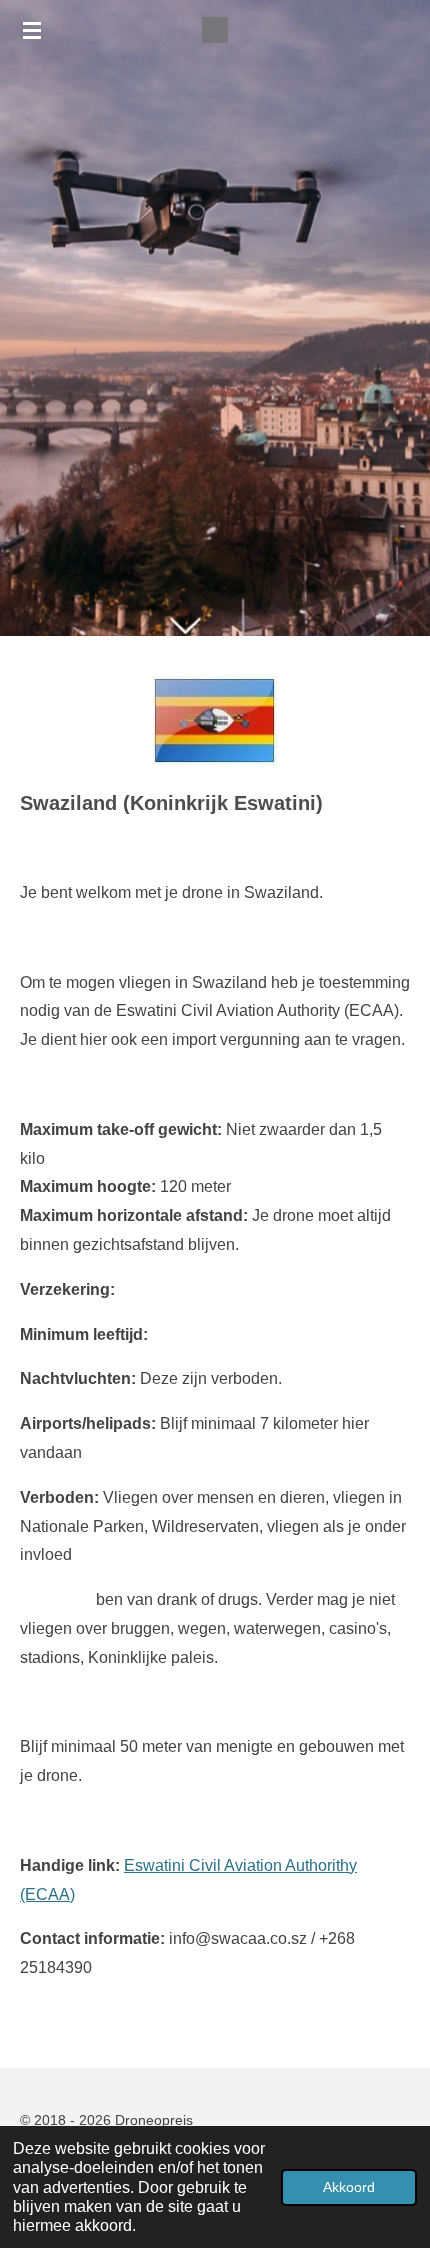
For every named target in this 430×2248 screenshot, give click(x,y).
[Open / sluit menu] (32, 30)
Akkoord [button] (349, 2187)
